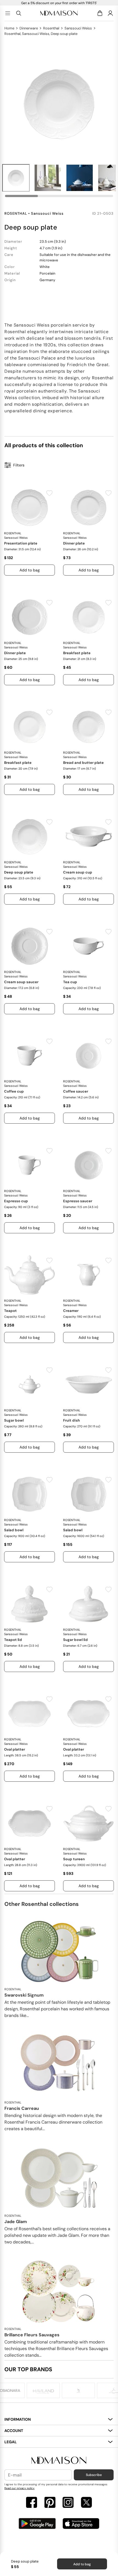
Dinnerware (29, 28)
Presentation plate (21, 543)
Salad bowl (14, 1530)
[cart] (101, 13)
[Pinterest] (50, 2503)
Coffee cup (14, 1091)
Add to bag (82, 2564)
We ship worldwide (59, 3)
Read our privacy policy (19, 2488)
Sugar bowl (14, 1420)
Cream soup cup (78, 872)
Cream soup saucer (21, 982)
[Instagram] (68, 2503)
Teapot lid (13, 1640)
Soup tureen (74, 1859)
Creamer (71, 1311)
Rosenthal (51, 28)
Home (9, 28)
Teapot (10, 1311)
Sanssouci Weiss (78, 28)
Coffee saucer (76, 1091)
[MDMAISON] (59, 13)
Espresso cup (16, 1201)
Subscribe (94, 2475)
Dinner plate (74, 543)
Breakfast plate (77, 653)
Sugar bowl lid (75, 1640)
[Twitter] (86, 2503)
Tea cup (70, 982)
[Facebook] (32, 2503)
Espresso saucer (78, 1201)
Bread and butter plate (83, 763)
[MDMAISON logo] (59, 2460)
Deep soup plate (19, 872)
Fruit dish (71, 1420)
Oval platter (15, 1749)
